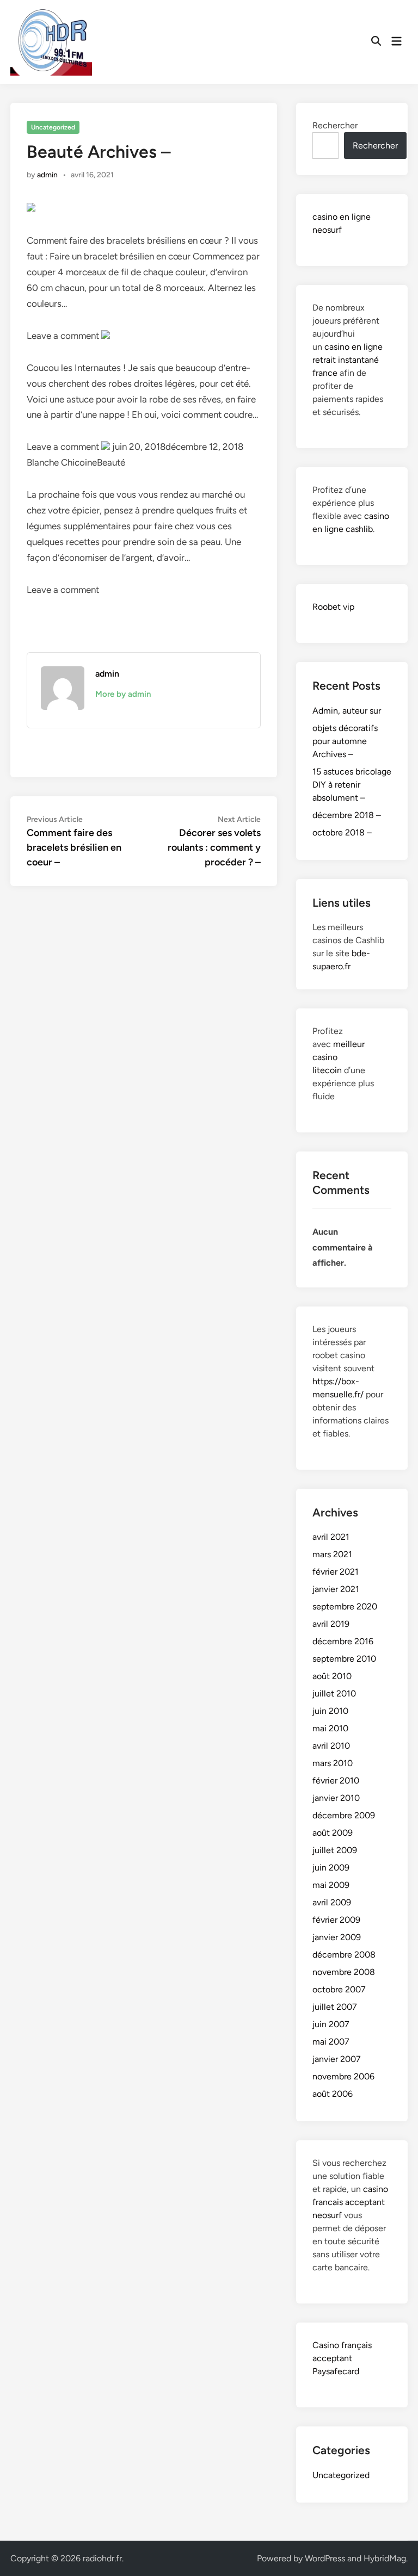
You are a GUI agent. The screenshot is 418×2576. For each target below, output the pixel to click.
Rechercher (335, 125)
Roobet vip (333, 607)
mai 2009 (331, 1885)
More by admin (123, 694)
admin (47, 175)
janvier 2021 (336, 1589)
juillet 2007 (335, 2007)
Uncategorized (53, 127)
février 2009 (336, 1920)
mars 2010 (333, 1763)
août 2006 (333, 2094)
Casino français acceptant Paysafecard (342, 2358)
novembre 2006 (343, 2076)
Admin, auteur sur (347, 711)
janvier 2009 (337, 1937)
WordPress (325, 2558)
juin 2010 (330, 1711)
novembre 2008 (344, 1972)
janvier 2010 (336, 1798)
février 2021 (336, 1572)
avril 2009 (332, 1902)
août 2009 (333, 1833)
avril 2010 (331, 1746)
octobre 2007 (339, 1989)
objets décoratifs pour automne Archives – (345, 741)
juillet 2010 (334, 1693)
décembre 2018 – (347, 815)
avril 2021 (331, 1537)
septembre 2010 (344, 1659)
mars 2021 (332, 1554)
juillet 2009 (335, 1850)
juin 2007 (331, 2024)
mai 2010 (330, 1728)
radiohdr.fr (102, 2558)
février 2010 (336, 1781)
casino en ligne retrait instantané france (348, 360)
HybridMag (385, 2558)
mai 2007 (331, 2042)
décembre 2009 (344, 1815)
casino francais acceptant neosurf (350, 2202)
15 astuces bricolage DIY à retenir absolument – (352, 785)
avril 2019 (331, 1624)
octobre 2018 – (342, 832)
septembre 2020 (345, 1606)
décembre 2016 (343, 1641)
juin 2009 (331, 1868)
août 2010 (332, 1676)
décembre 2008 (344, 1955)
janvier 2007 (337, 2059)
